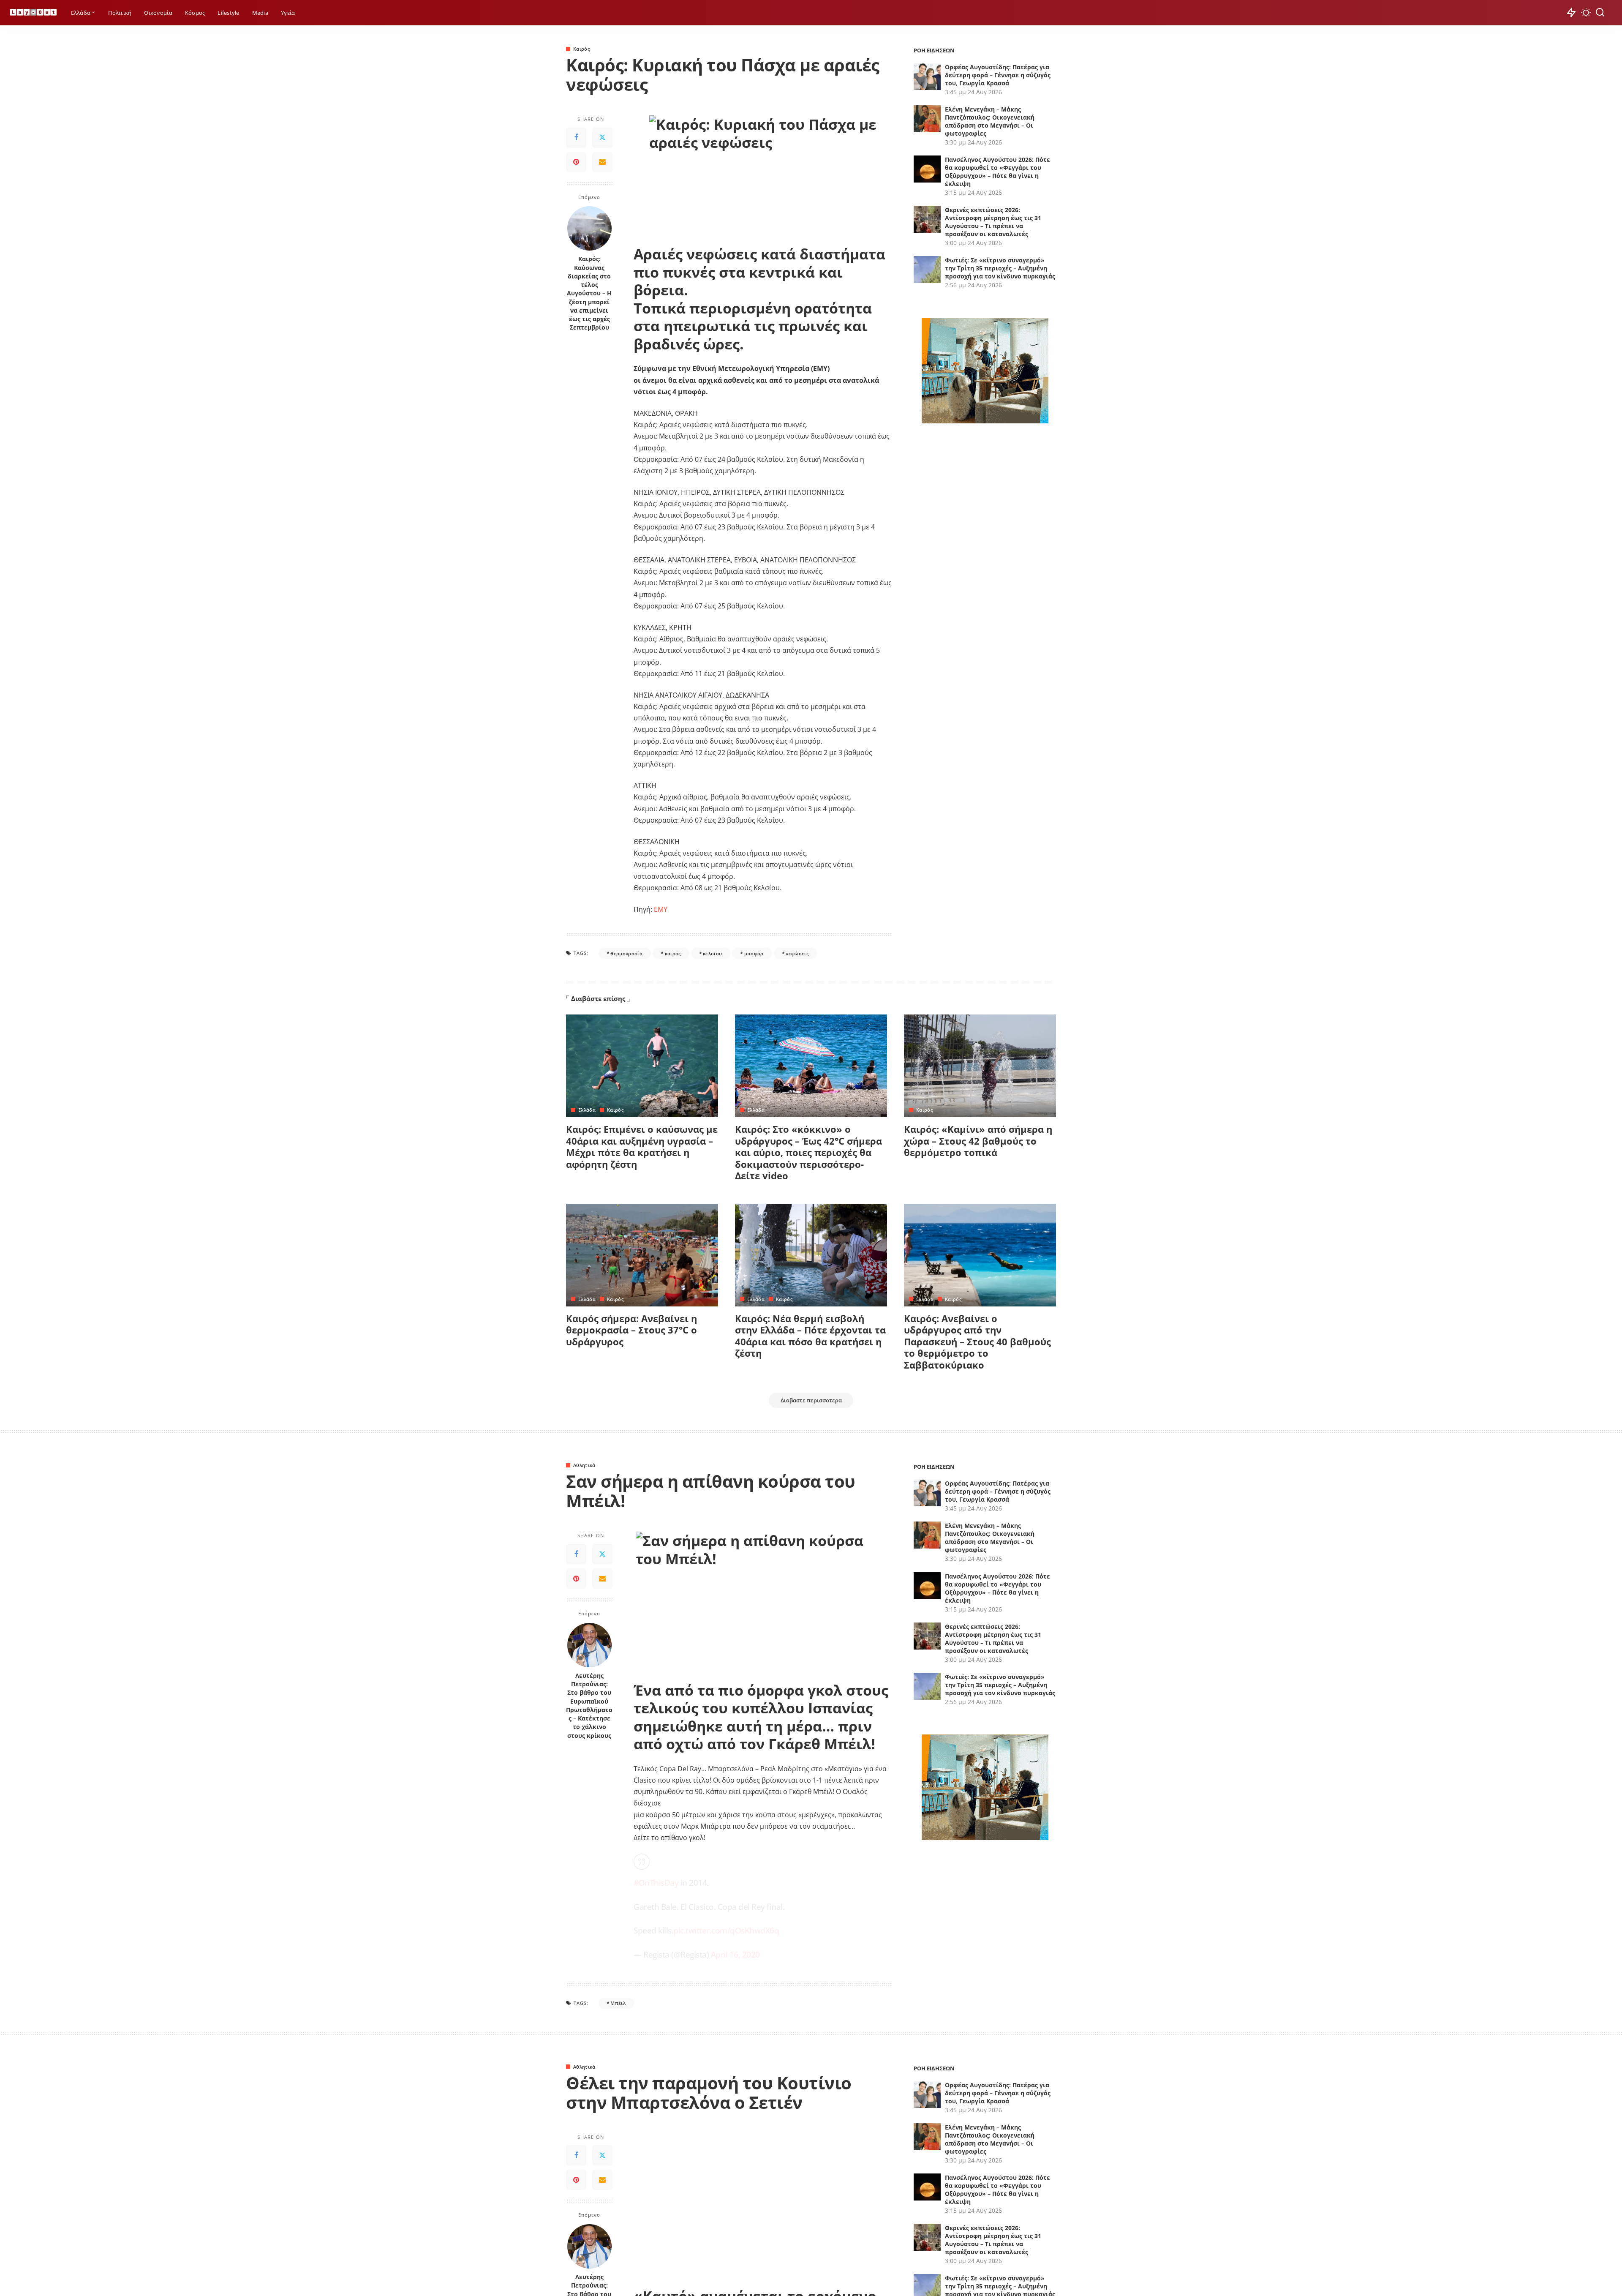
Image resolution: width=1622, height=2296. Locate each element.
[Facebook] (576, 138)
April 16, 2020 (735, 1954)
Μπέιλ (618, 2003)
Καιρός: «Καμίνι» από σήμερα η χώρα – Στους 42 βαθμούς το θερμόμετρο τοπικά (978, 1141)
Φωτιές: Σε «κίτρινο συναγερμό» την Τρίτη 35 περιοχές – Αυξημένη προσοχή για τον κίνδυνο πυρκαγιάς (1000, 268)
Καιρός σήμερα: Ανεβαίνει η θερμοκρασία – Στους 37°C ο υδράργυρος (631, 1330)
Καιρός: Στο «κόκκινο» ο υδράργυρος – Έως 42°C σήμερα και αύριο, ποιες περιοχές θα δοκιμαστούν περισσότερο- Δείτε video (808, 1152)
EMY (661, 909)
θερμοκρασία (626, 953)
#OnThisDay (656, 1883)
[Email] (602, 162)
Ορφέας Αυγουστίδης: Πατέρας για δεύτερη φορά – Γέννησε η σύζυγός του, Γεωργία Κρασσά (998, 75)
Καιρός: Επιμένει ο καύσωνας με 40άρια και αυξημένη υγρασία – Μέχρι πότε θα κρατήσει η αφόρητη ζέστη (642, 1147)
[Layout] (33, 13)
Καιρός (581, 49)
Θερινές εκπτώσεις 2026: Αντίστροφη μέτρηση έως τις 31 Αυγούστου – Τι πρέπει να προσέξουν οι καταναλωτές (993, 222)
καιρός (673, 953)
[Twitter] (602, 138)
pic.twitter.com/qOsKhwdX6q (726, 1930)
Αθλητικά (584, 1465)
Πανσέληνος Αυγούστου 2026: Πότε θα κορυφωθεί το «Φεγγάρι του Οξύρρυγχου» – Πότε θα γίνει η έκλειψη (997, 172)
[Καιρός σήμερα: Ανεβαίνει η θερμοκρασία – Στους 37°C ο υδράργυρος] (642, 1255)
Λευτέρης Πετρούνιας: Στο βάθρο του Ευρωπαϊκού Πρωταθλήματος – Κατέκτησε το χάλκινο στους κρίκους (589, 1706)
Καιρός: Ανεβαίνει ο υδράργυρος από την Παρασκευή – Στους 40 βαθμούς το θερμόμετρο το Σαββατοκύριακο (977, 1342)
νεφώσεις (797, 953)
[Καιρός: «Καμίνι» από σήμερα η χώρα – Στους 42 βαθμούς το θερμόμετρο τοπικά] (980, 1066)
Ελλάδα (587, 1110)
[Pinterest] (576, 162)
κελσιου (712, 953)
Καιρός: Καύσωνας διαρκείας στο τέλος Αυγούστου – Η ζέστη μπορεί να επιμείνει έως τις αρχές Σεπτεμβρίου (589, 293)
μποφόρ (754, 953)
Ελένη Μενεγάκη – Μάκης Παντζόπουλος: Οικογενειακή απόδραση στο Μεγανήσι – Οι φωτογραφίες (990, 121)
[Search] (1600, 13)
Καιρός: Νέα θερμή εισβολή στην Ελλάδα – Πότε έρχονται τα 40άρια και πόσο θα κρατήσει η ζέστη (810, 1336)
